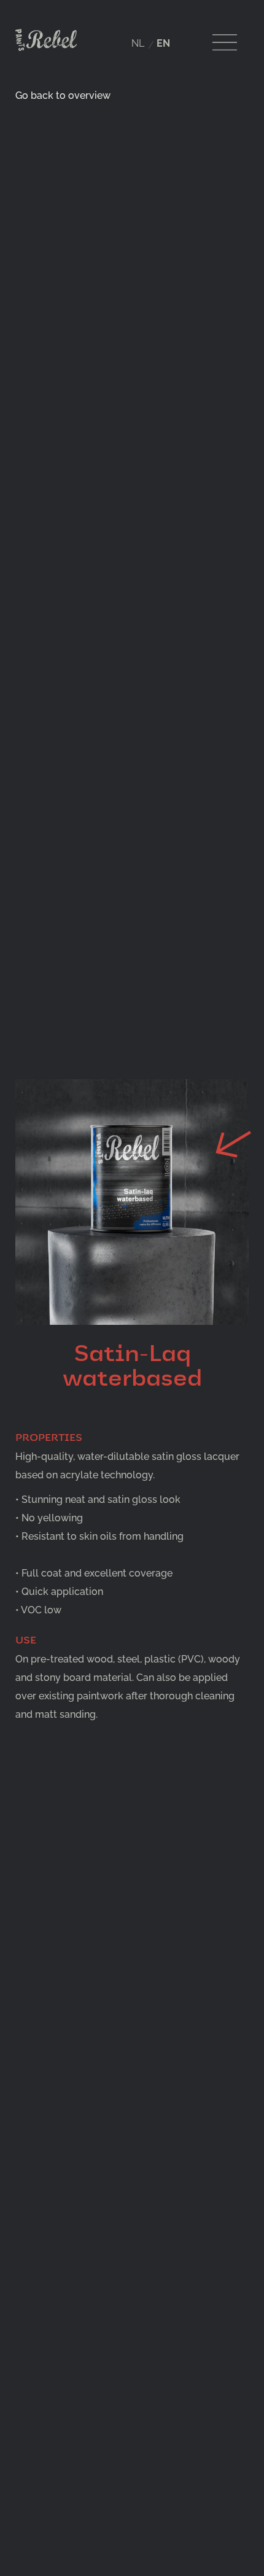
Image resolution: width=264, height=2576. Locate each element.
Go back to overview (63, 95)
